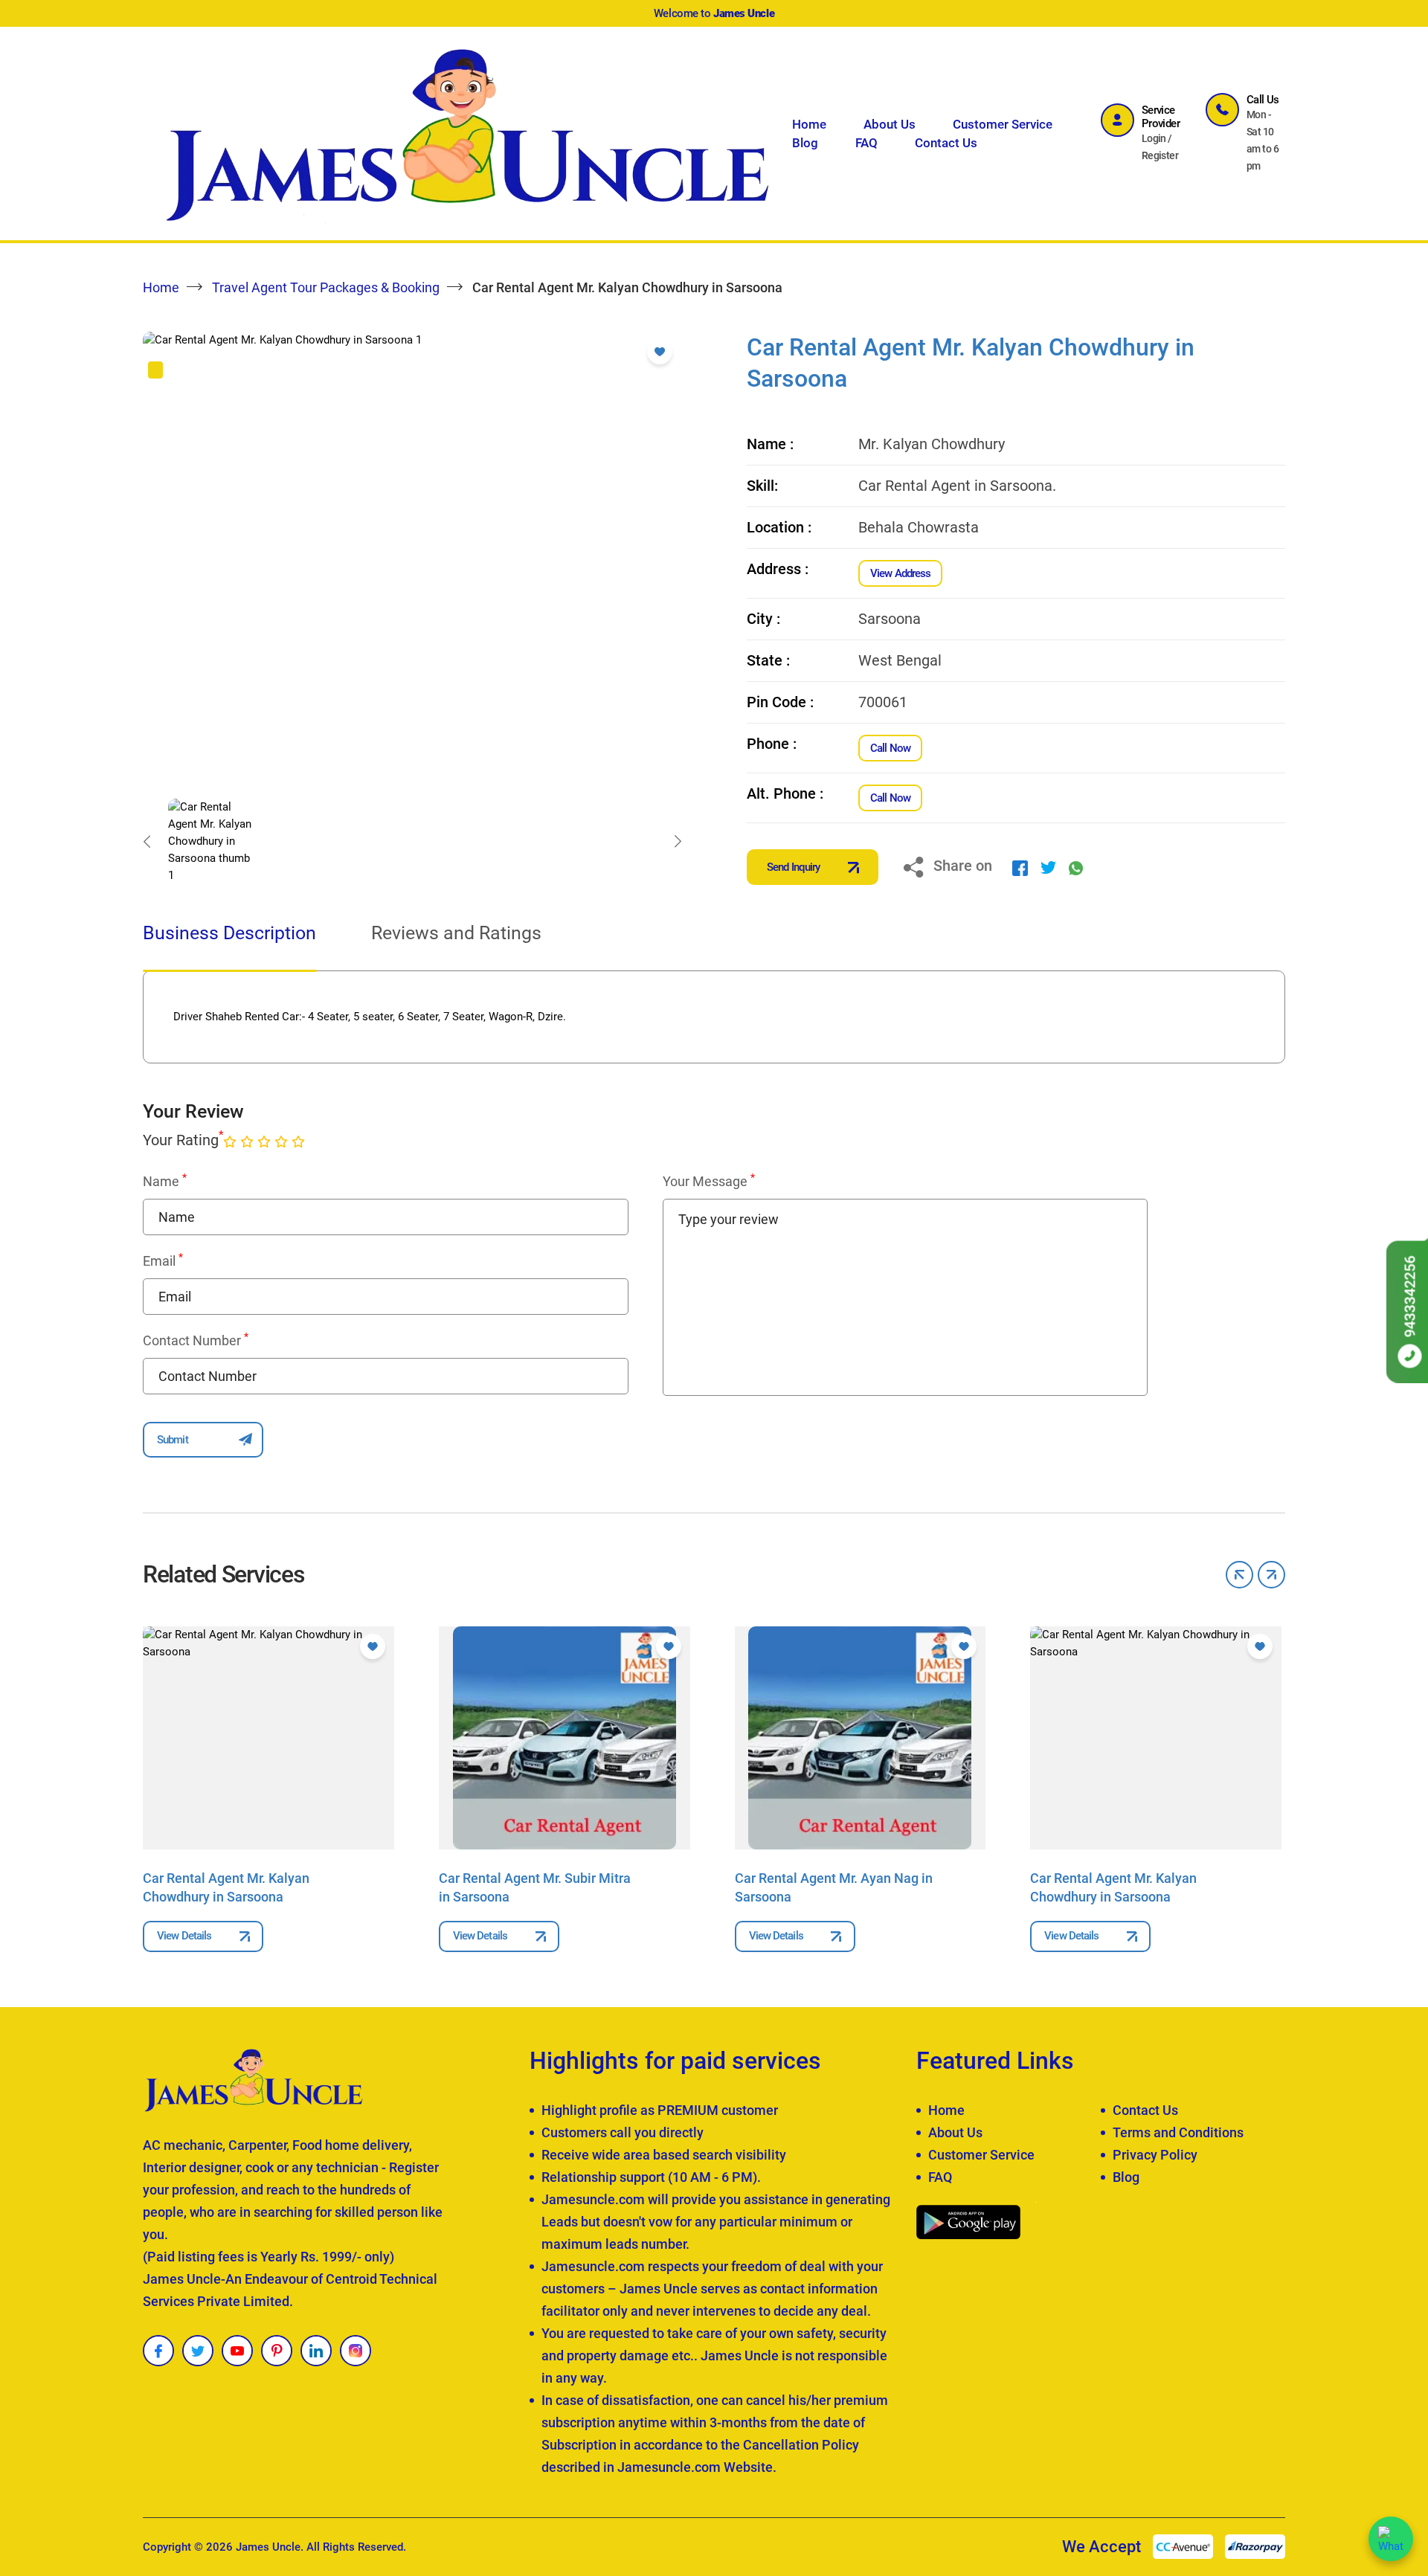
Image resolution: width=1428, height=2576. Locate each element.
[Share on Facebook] (1020, 867)
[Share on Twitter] (1048, 867)
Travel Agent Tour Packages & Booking (326, 287)
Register (1160, 155)
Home (809, 124)
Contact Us (946, 143)
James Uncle (268, 2547)
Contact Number (196, 1340)
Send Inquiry (793, 867)
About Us (890, 124)
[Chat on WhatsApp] (1391, 2539)
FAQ (866, 143)
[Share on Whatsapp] (1076, 867)
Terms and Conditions (1178, 2132)
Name (165, 1181)
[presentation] (147, 842)
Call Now (890, 748)
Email (163, 1260)
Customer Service (1003, 124)
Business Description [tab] (229, 933)
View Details (184, 1936)
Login (1154, 138)
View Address (900, 573)
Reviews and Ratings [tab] (456, 933)
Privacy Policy (1155, 2155)
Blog (805, 143)
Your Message (709, 1181)
